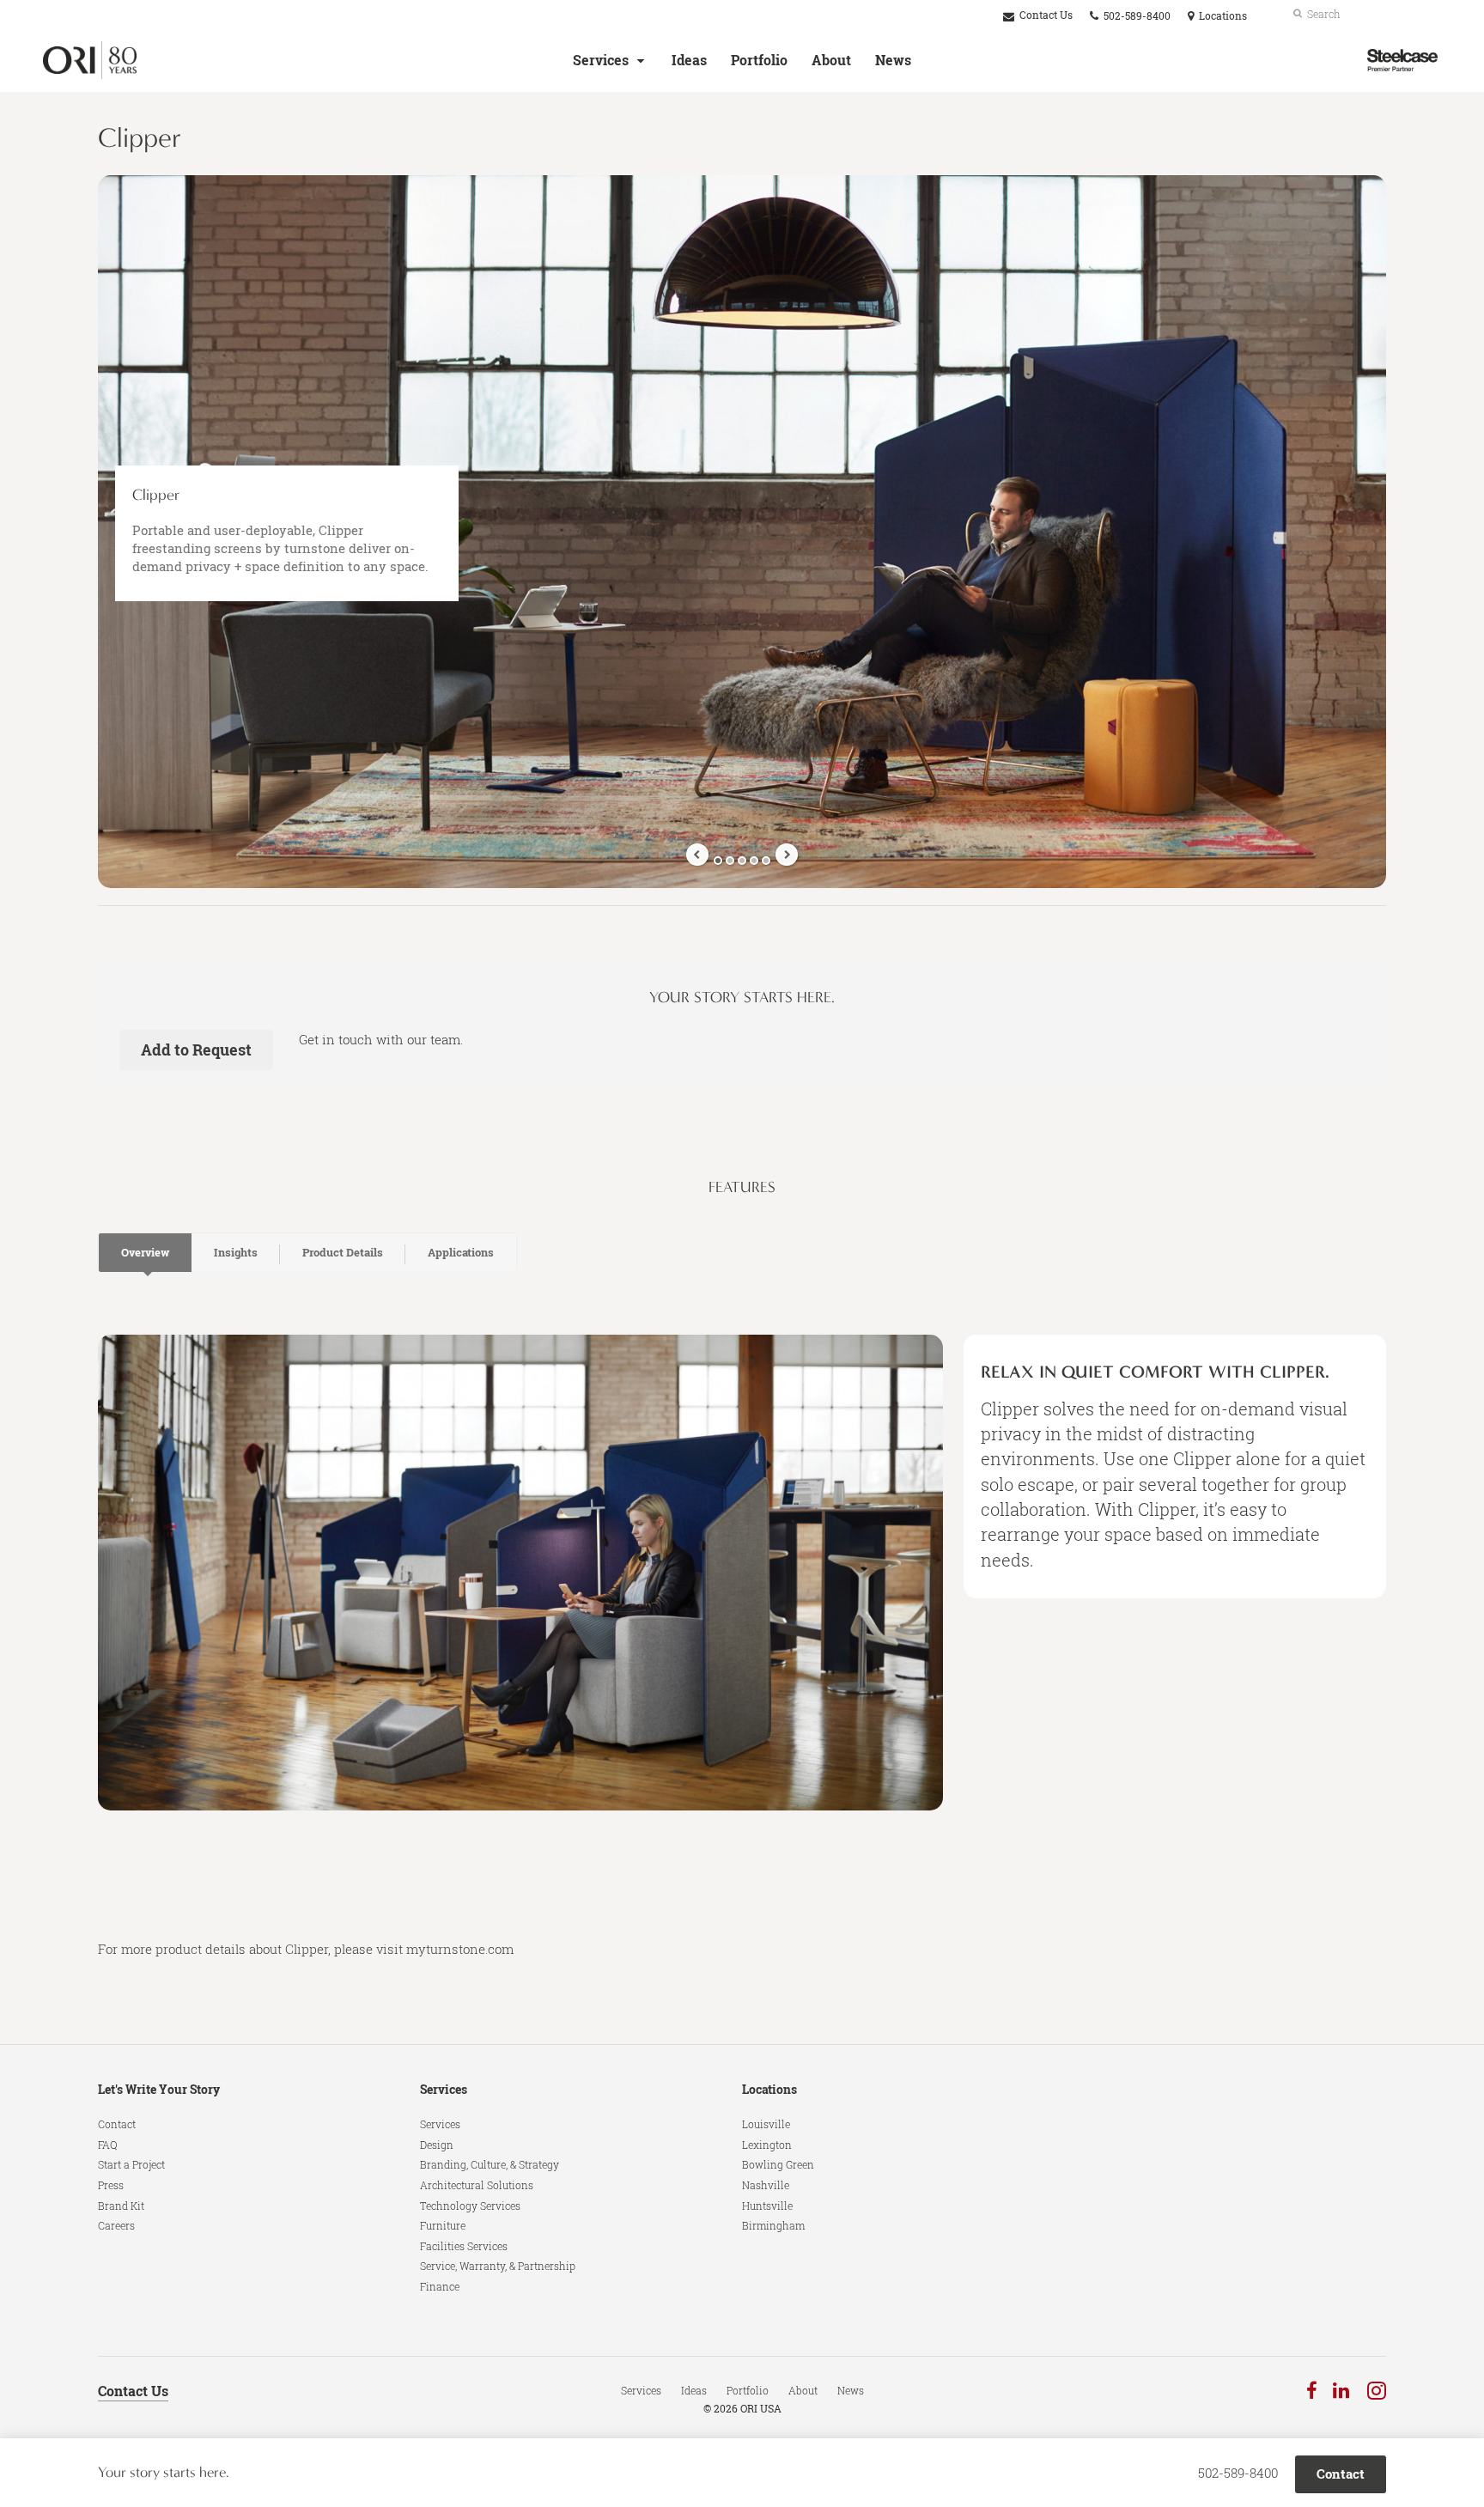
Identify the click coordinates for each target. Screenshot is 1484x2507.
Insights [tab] (236, 1252)
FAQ (108, 2145)
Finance (440, 2286)
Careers (116, 2225)
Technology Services (470, 2206)
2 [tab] (730, 861)
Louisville (766, 2124)
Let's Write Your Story (159, 2089)
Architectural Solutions (477, 2185)
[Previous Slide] (697, 855)
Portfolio (759, 60)
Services (601, 60)
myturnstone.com (460, 1949)
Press (111, 2185)
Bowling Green (778, 2164)
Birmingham (773, 2225)
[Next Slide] (787, 855)
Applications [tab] (461, 1252)
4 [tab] (754, 861)
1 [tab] (718, 861)
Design (437, 2145)
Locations (769, 2089)
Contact (117, 2124)
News (893, 60)
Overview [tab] (145, 1252)
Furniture (443, 2225)
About (831, 60)
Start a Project (131, 2164)
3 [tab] (742, 861)
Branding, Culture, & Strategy (490, 2164)
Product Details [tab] (343, 1252)
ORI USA (761, 2409)
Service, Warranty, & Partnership (498, 2266)
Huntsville (767, 2206)
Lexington (767, 2145)
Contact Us (1045, 15)
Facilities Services (464, 2246)
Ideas (689, 60)
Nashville (766, 2185)
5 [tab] (766, 861)
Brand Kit (121, 2206)
